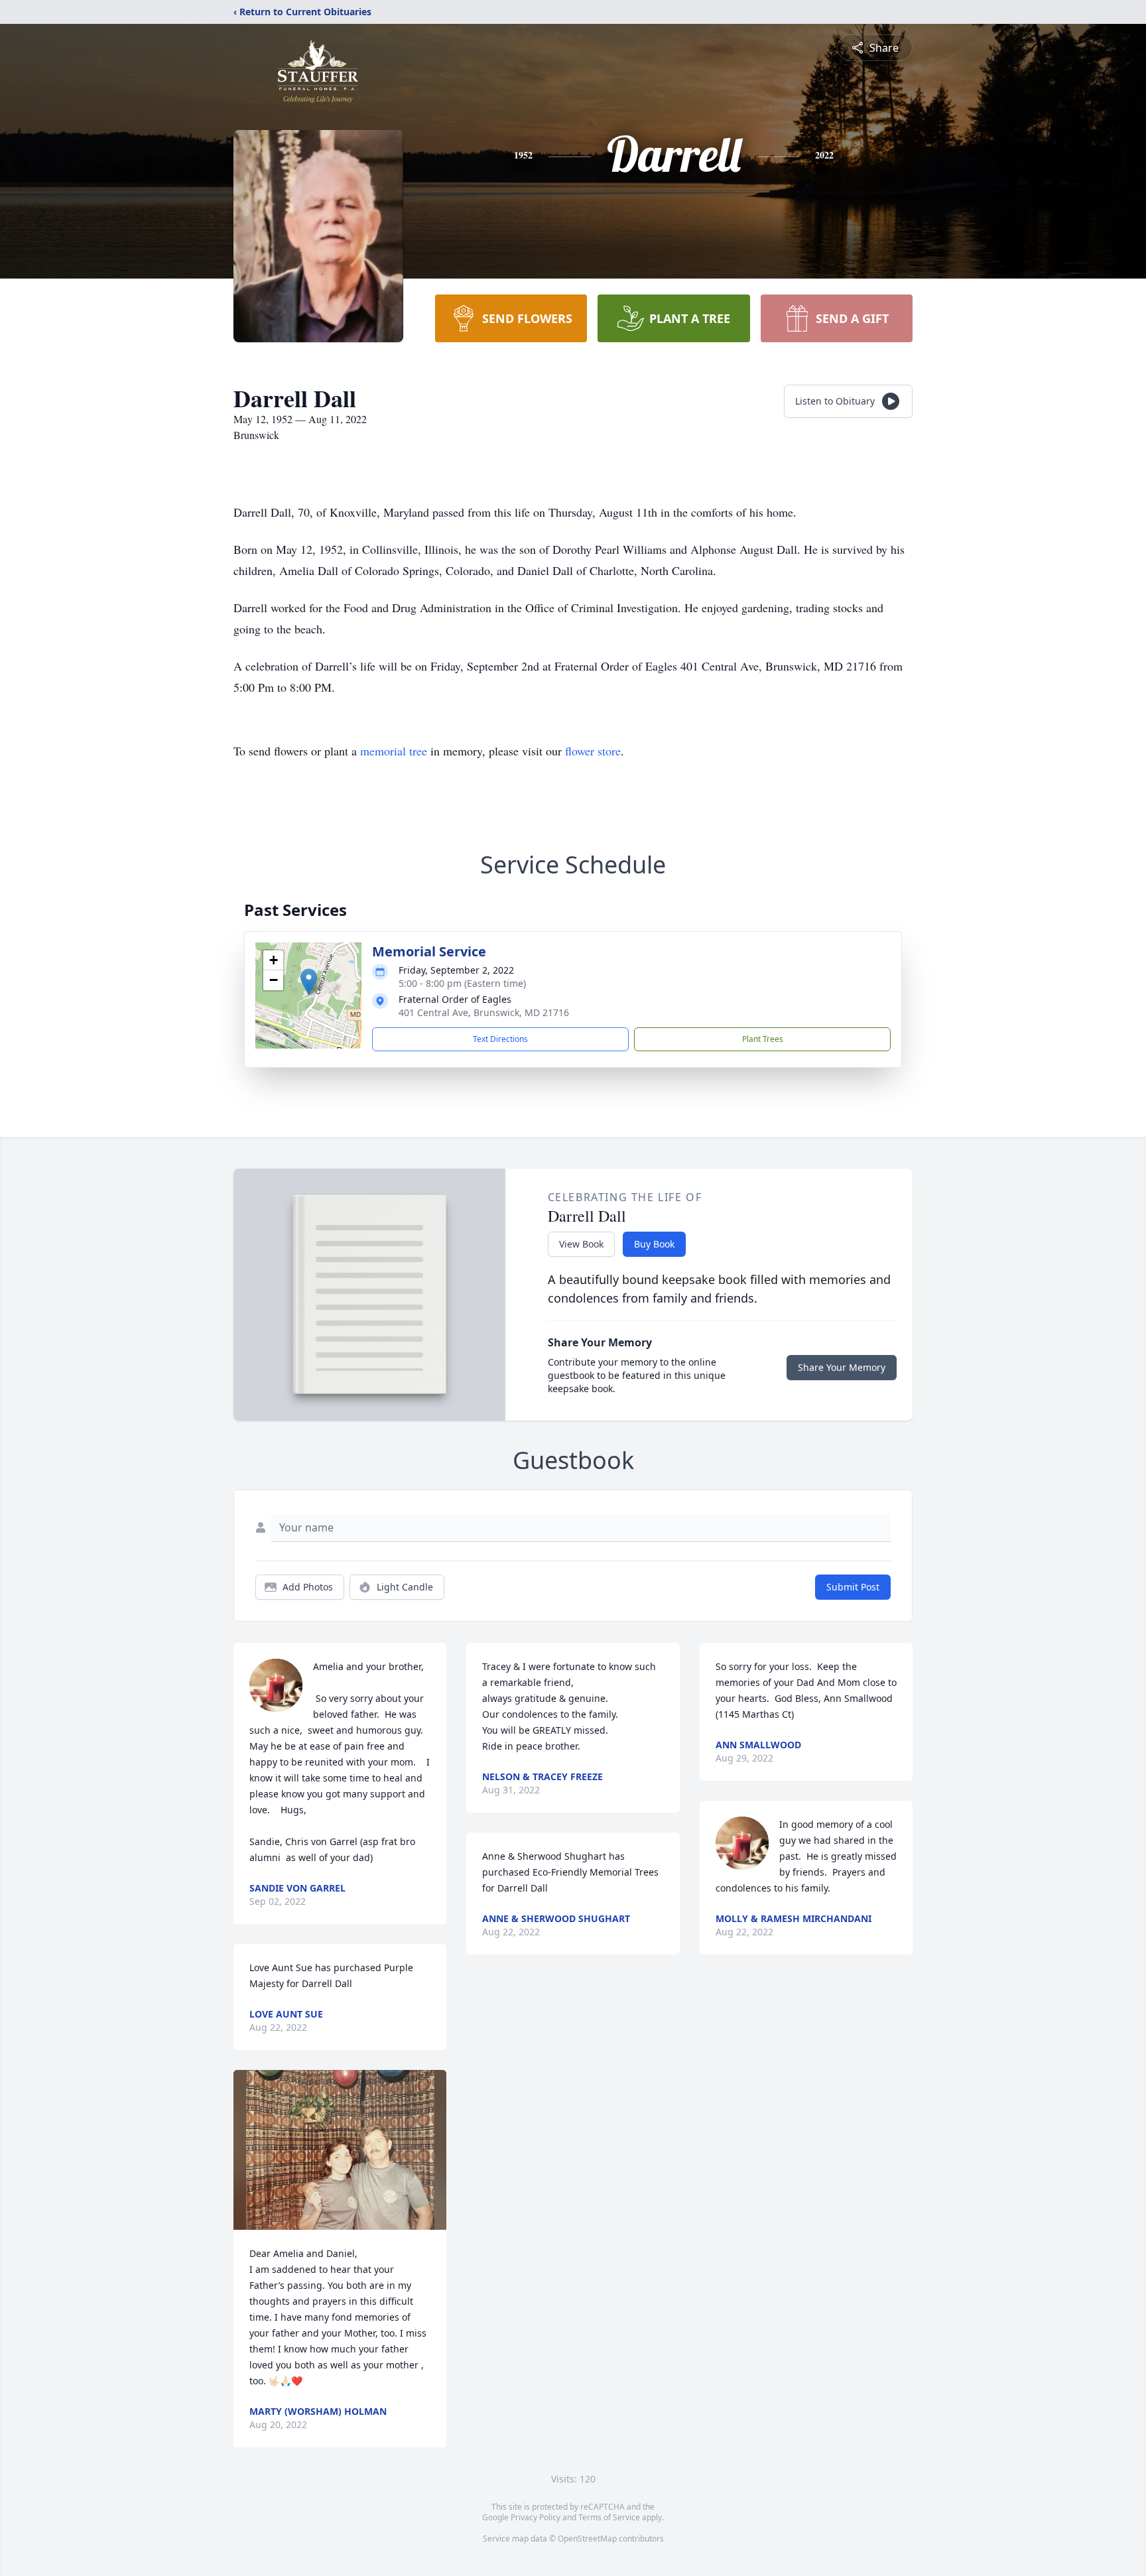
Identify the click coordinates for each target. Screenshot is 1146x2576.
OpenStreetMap (587, 2539)
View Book (581, 1244)
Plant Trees (763, 1039)
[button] (309, 982)
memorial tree (394, 751)
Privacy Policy (536, 2517)
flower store (593, 751)
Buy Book (654, 1244)
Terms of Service (609, 2517)
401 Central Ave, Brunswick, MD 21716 (484, 1012)
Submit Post (853, 1587)
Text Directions (500, 1039)
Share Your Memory (842, 1367)
